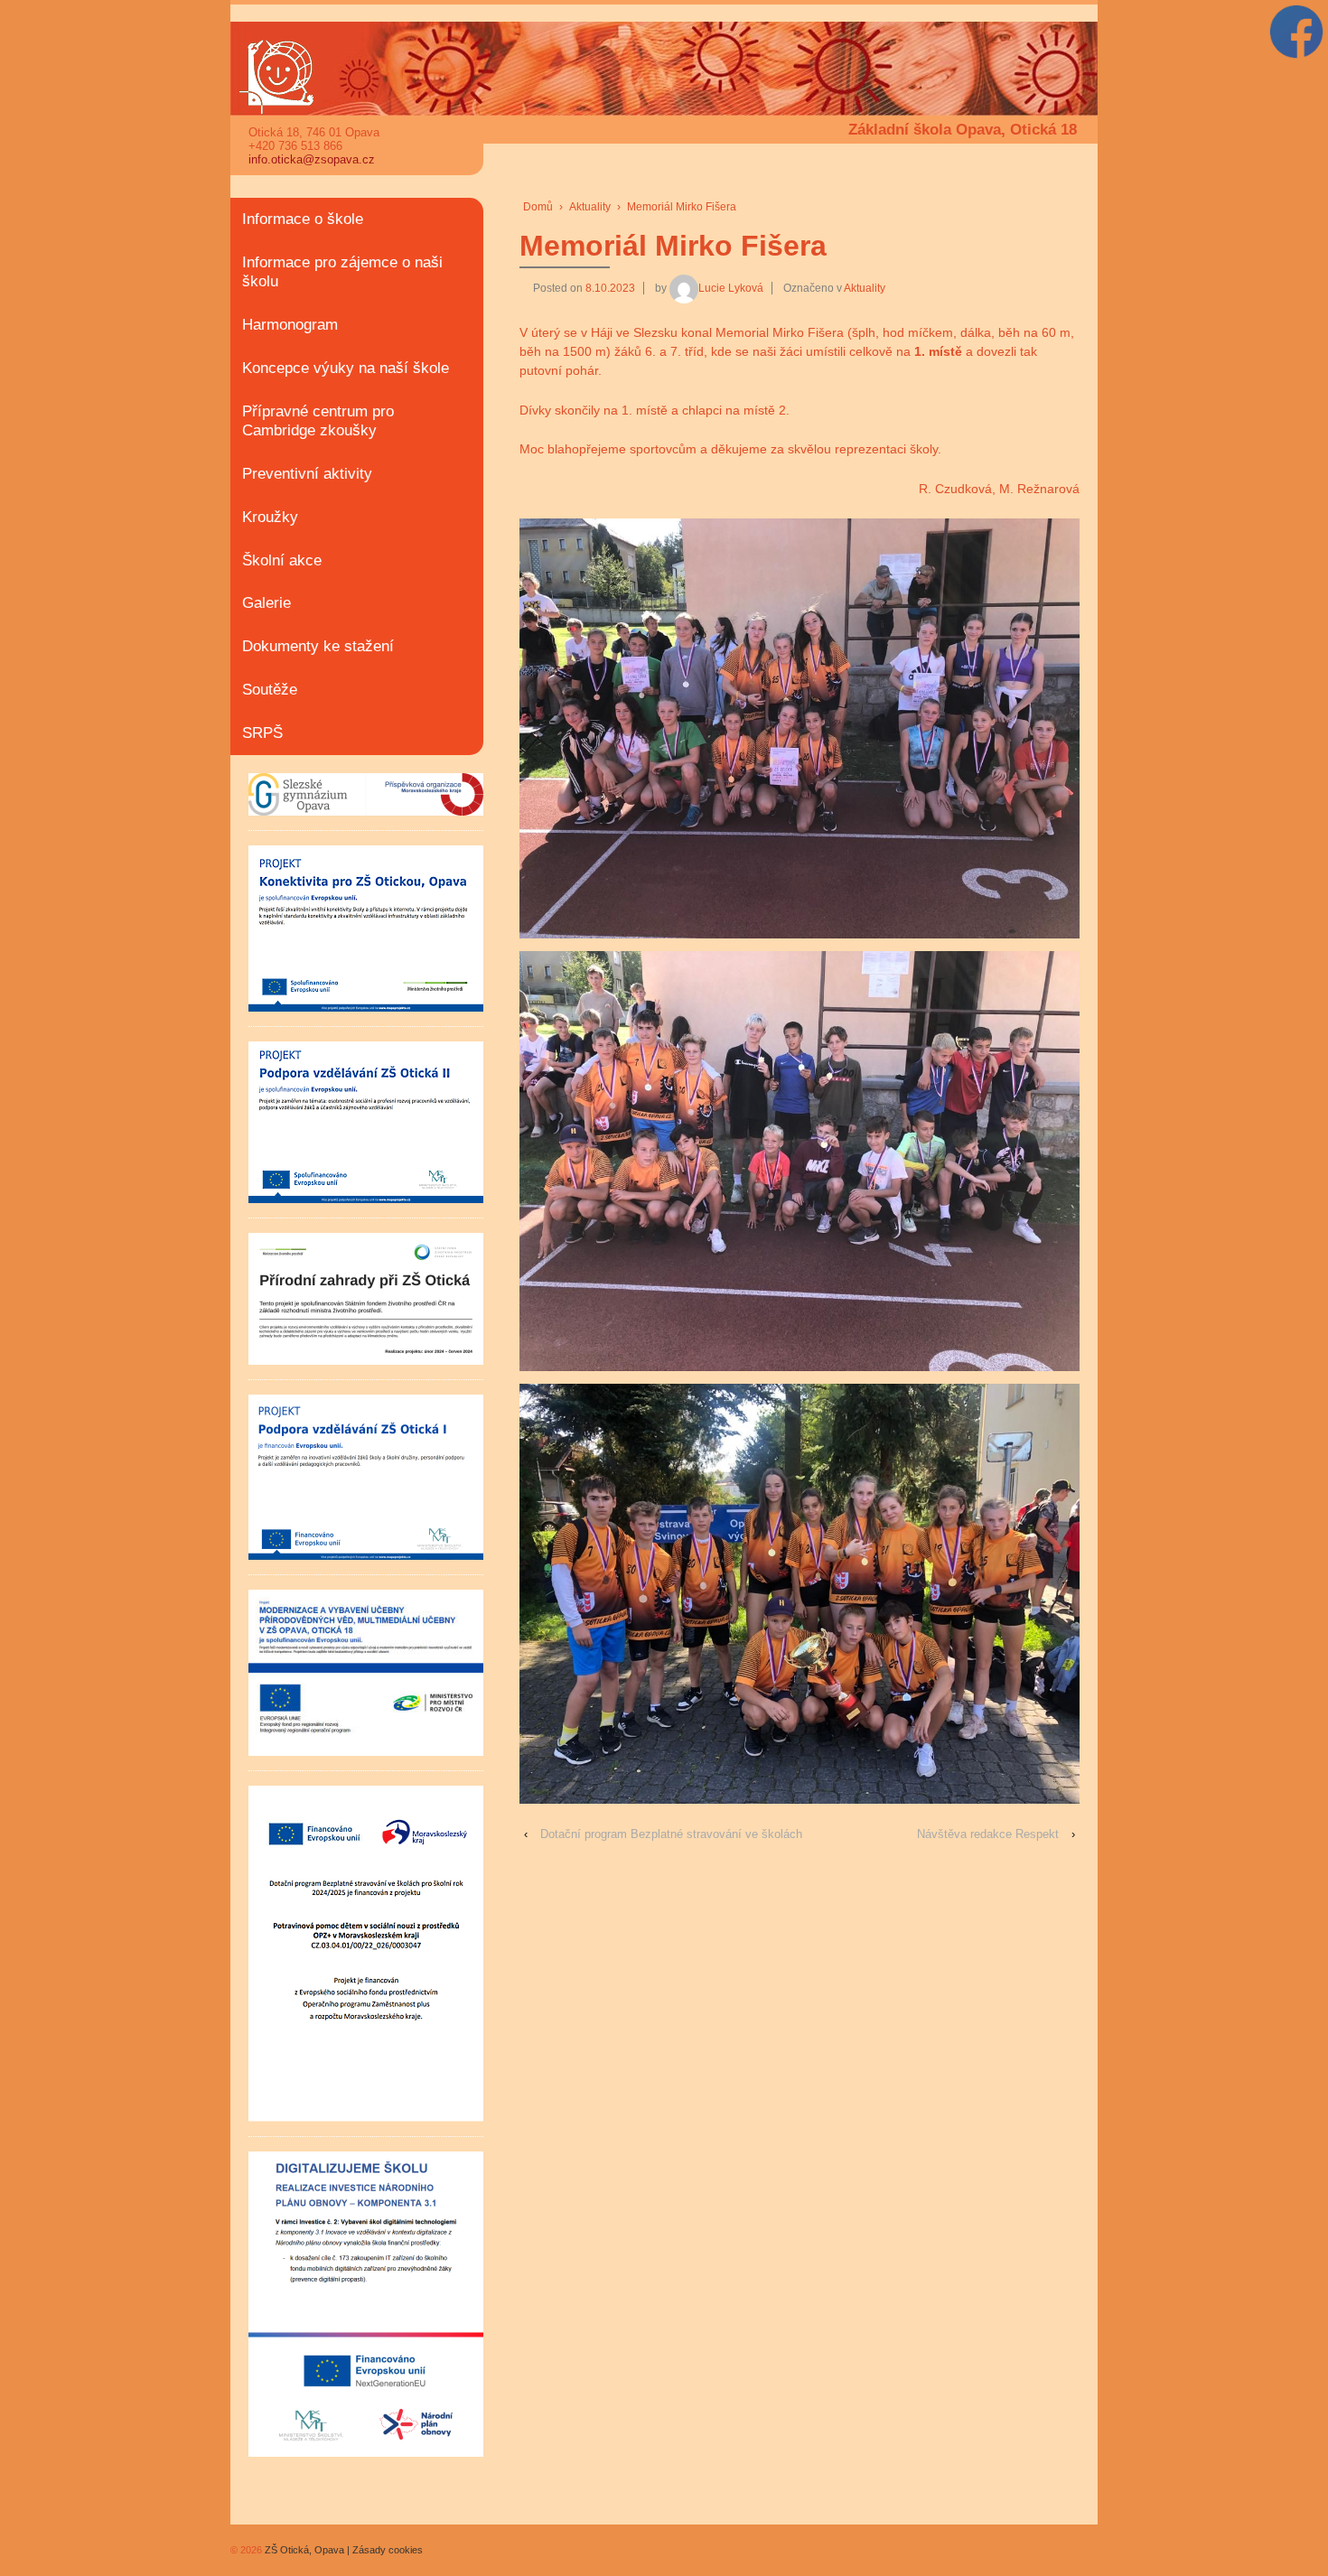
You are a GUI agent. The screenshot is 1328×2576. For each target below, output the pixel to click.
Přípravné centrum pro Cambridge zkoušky (318, 421)
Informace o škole (303, 219)
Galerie (267, 603)
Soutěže (270, 690)
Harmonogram (290, 325)
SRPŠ (262, 733)
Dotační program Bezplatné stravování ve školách (671, 1834)
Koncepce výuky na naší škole (346, 368)
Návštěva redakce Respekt (988, 1834)
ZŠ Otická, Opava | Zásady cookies (342, 2550)
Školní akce (282, 560)
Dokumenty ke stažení (318, 646)
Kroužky (270, 517)
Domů (538, 207)
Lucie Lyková (731, 288)
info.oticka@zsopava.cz (312, 159)
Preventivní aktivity (307, 474)
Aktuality (590, 207)
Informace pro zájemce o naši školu (342, 272)
